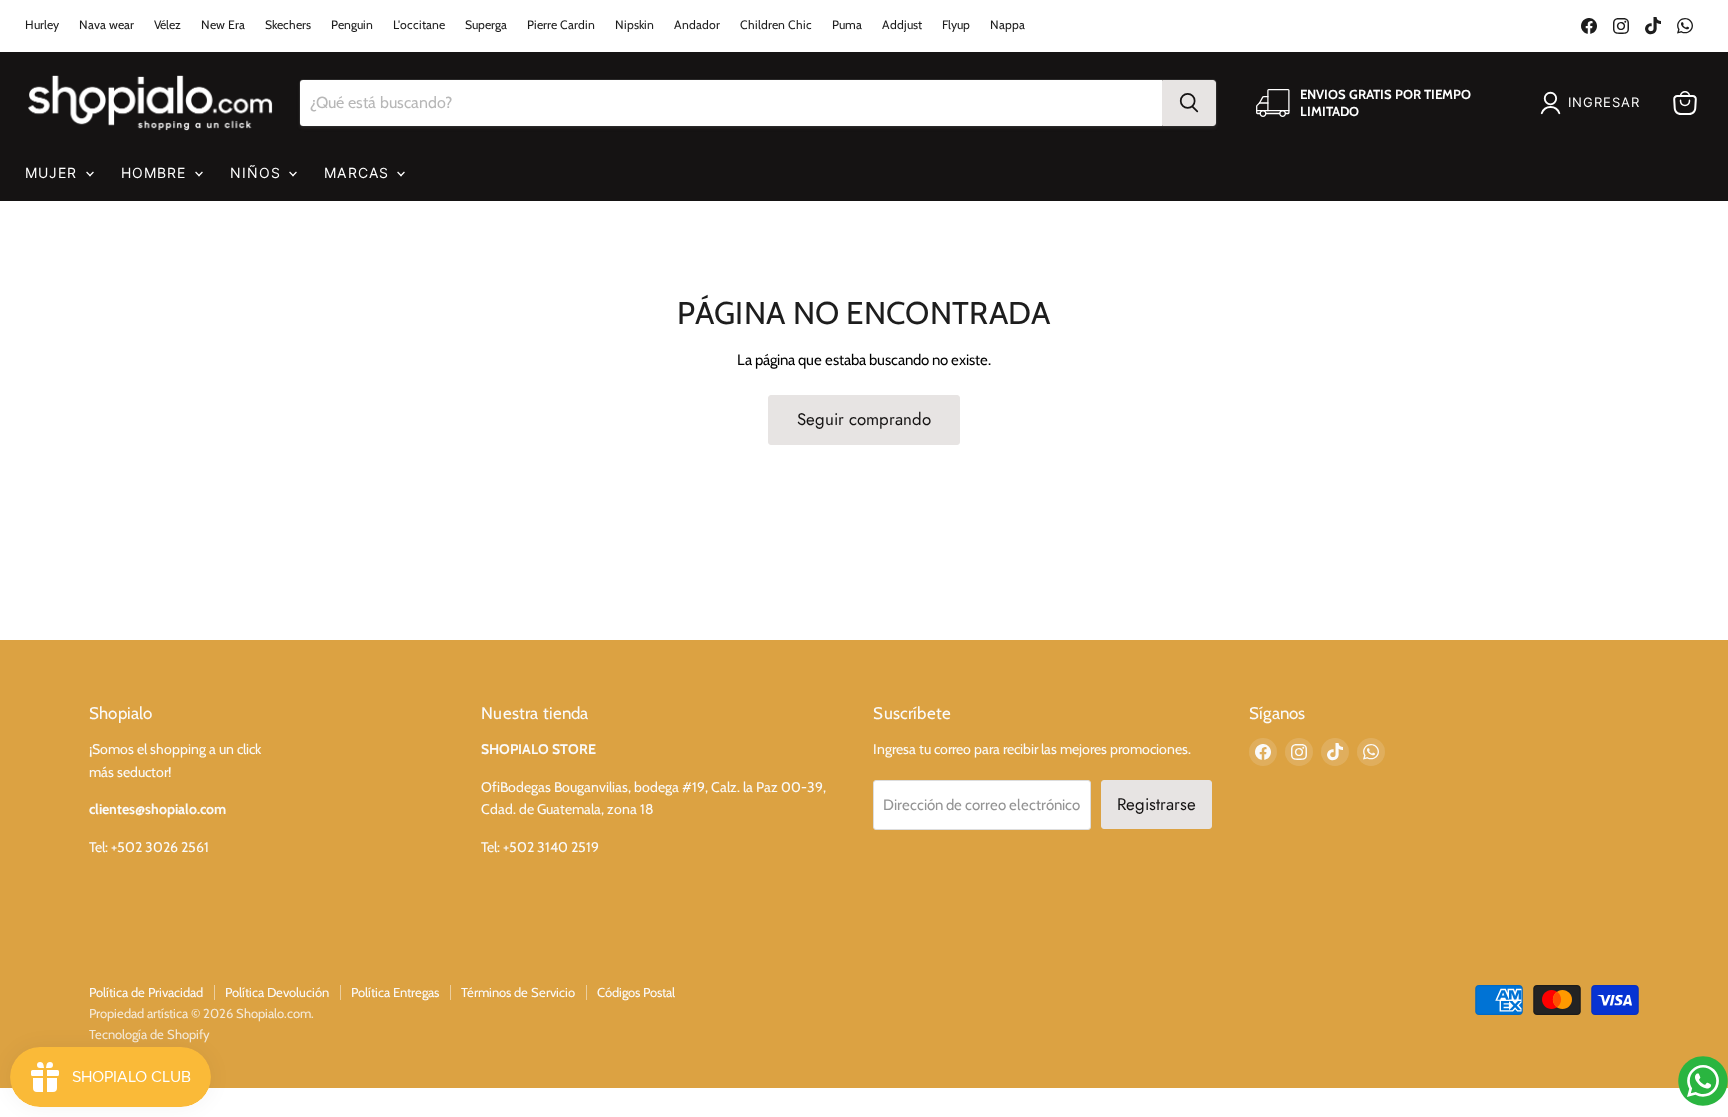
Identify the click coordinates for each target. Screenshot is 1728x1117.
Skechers (288, 25)
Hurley (42, 25)
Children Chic (776, 25)
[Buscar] (1189, 103)
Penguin (352, 25)
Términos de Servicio (518, 992)
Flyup (956, 25)
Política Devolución (277, 992)
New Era (223, 25)
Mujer (54, 172)
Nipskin (634, 25)
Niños (258, 172)
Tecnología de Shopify (149, 1034)
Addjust (902, 25)
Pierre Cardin (561, 25)
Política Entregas (395, 992)
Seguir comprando (864, 419)
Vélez (167, 25)
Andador (697, 25)
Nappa (1007, 25)
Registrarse (1156, 804)
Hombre (156, 172)
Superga (486, 25)
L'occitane (419, 25)
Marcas (359, 172)
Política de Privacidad (146, 992)
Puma (847, 25)
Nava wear (106, 25)
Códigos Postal (636, 992)
